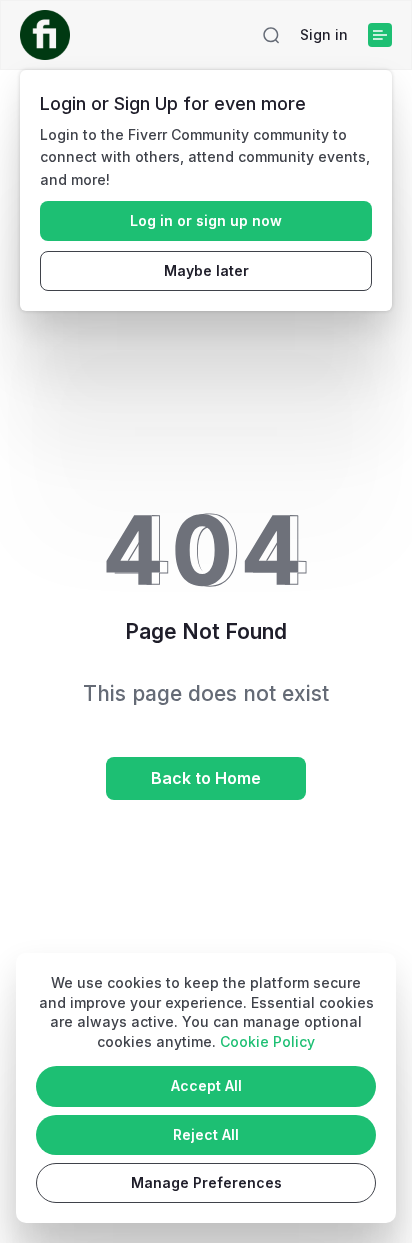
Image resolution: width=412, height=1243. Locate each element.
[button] (271, 35)
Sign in (324, 34)
